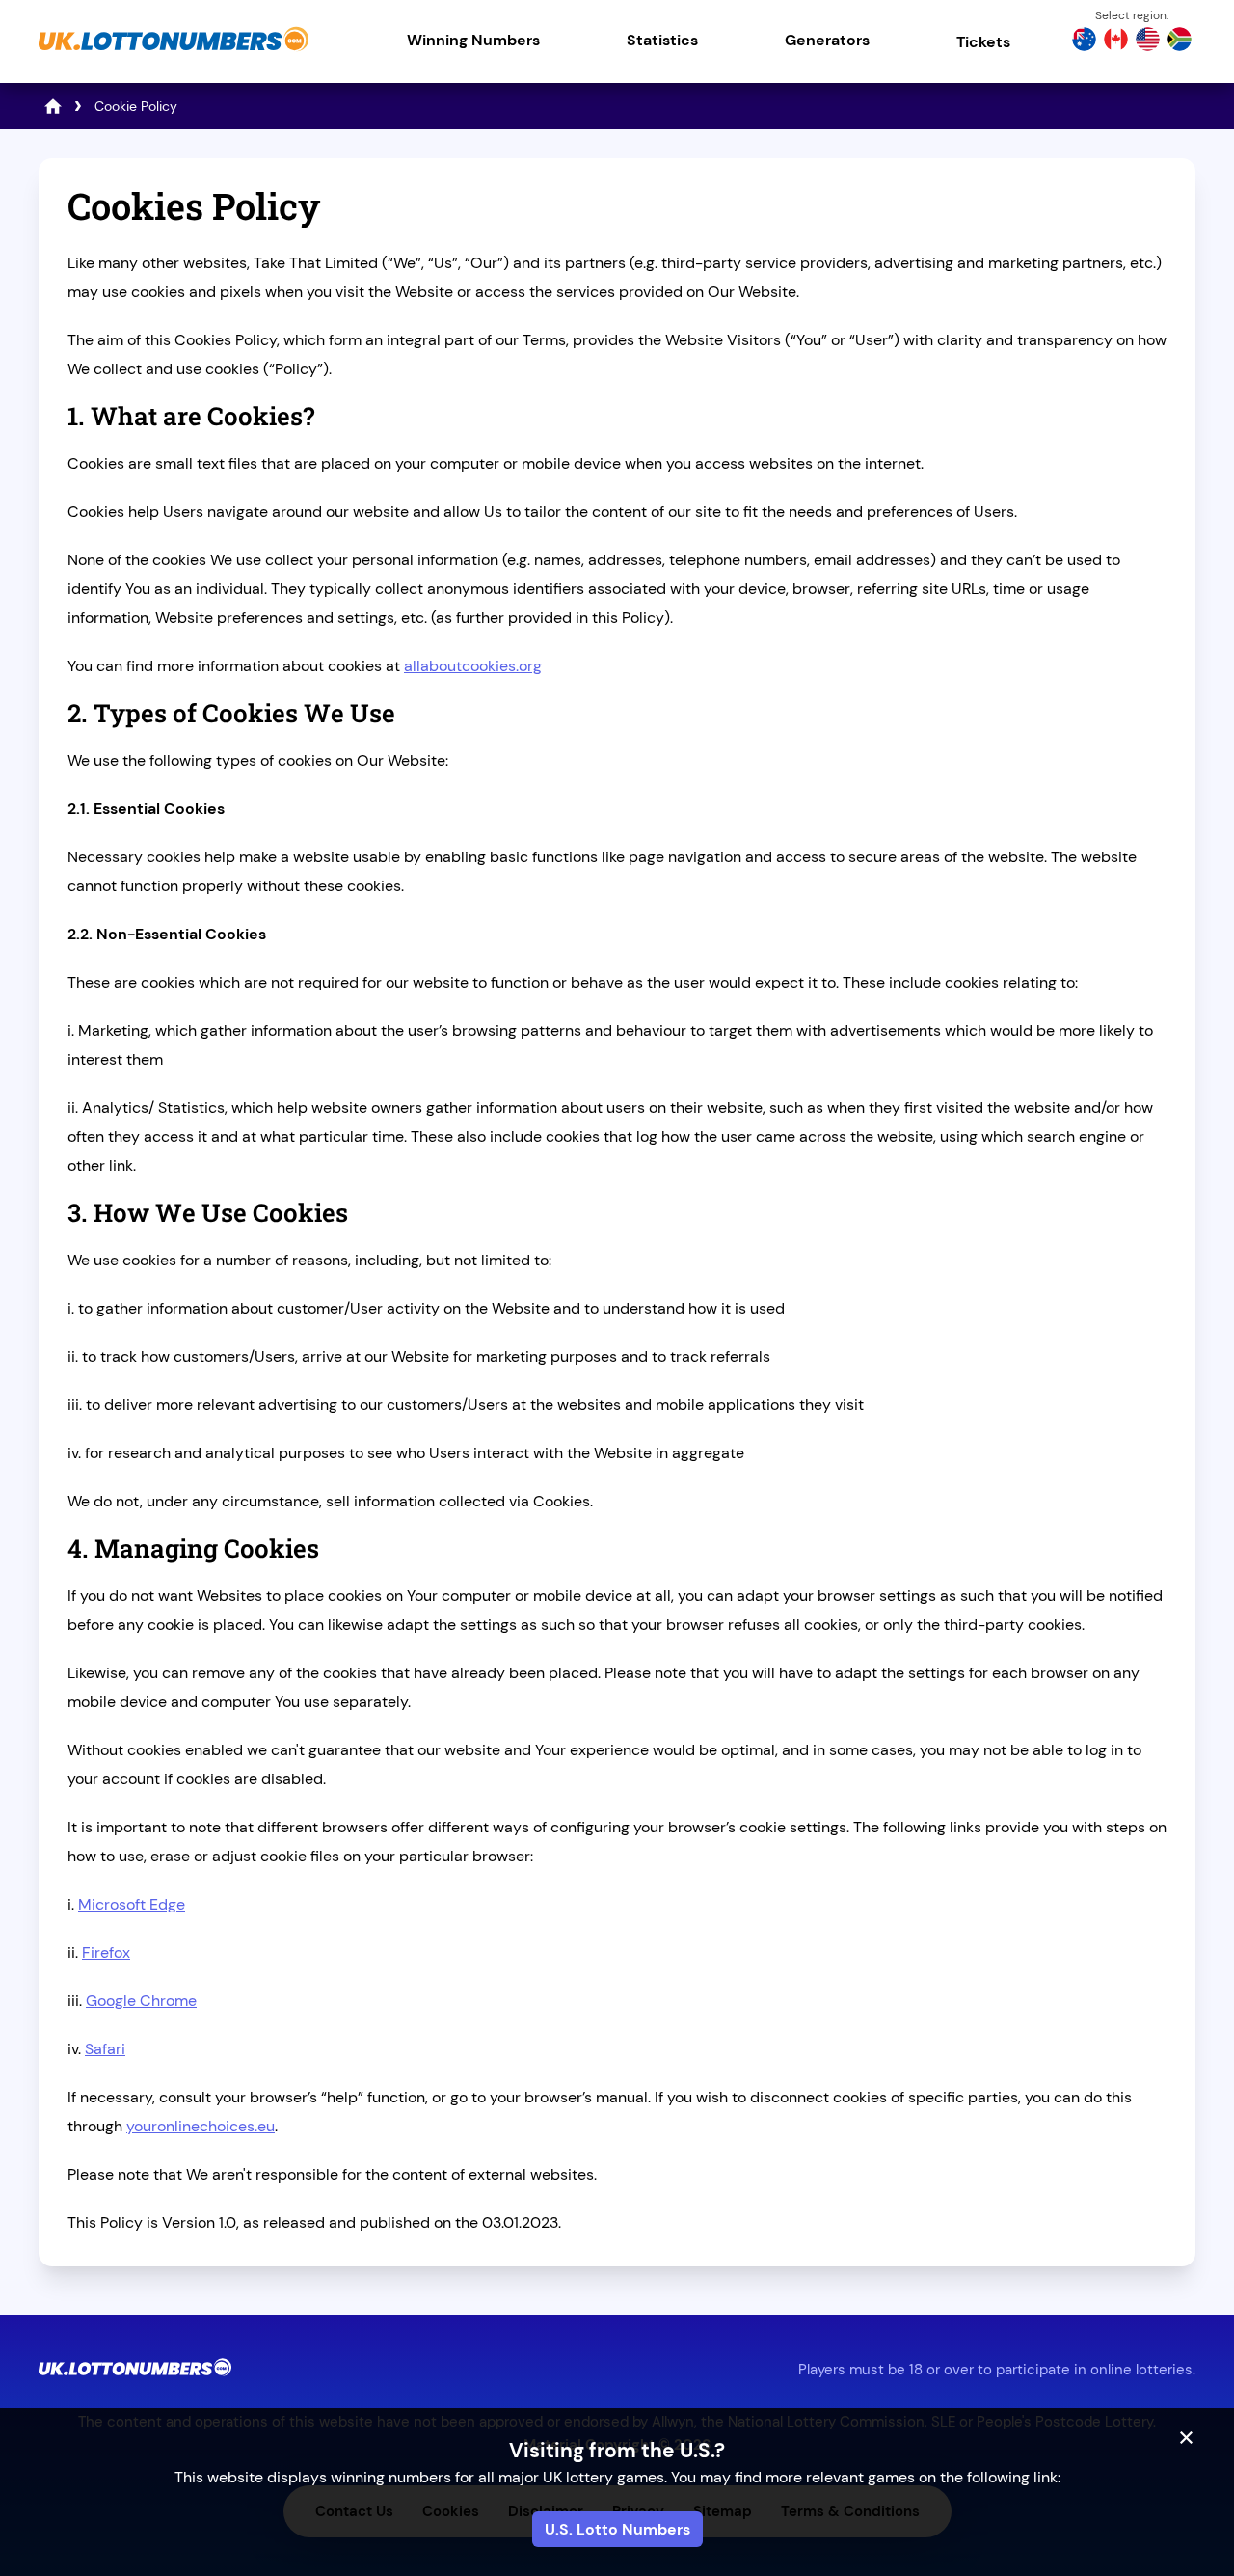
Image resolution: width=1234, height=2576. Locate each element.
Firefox (106, 1952)
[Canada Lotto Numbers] (1116, 41)
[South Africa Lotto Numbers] (1180, 41)
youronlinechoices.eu (201, 2126)
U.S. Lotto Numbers (617, 2529)
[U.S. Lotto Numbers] (1148, 41)
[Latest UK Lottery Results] (53, 106)
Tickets (983, 42)
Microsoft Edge (132, 1904)
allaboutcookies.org (473, 666)
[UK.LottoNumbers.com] (174, 53)
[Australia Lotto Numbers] (1084, 41)
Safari (105, 2049)
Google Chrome (141, 2001)
